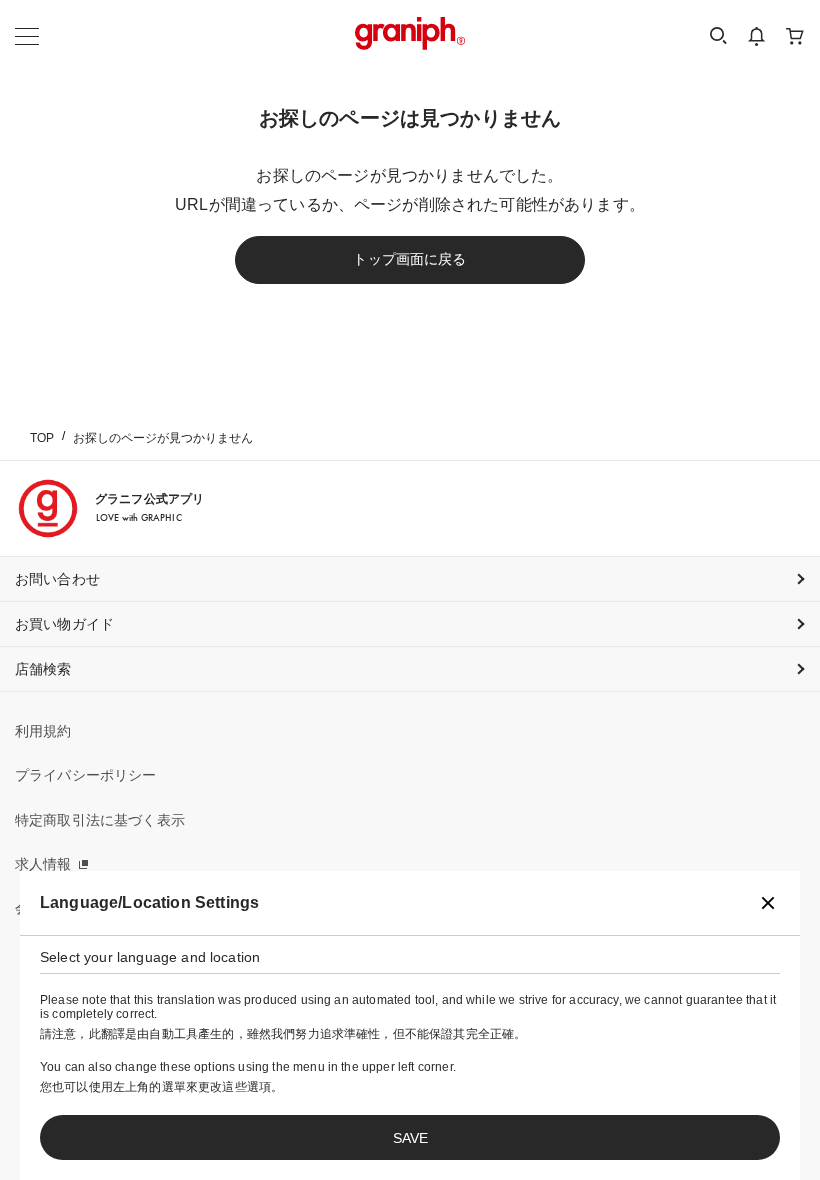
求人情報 (43, 864)
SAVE (410, 1138)
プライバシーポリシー (86, 775)
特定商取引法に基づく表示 (100, 820)
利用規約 (43, 731)
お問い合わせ (57, 579)
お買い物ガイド (64, 624)
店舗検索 (43, 669)
